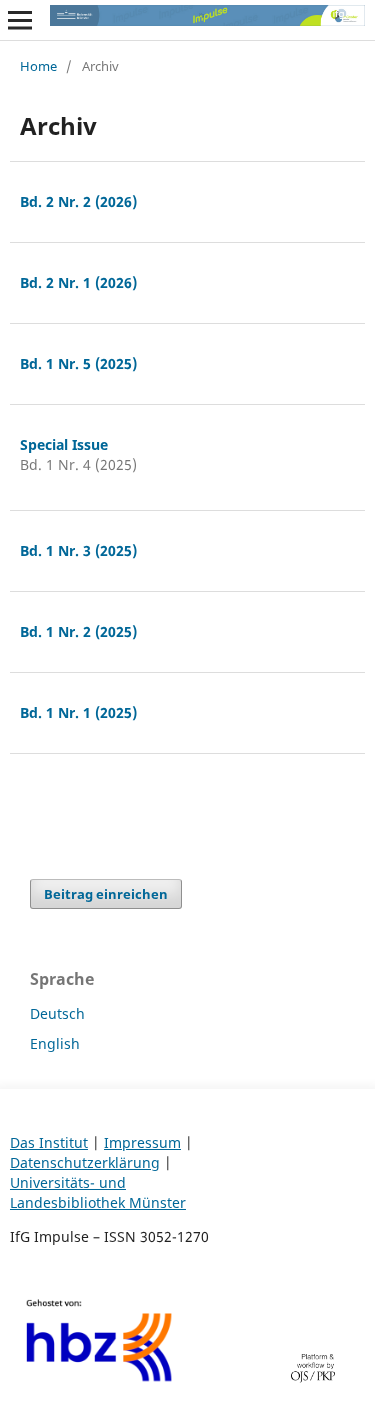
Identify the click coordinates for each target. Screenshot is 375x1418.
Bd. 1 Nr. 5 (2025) (78, 363)
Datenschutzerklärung (85, 1162)
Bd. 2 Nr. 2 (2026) (78, 201)
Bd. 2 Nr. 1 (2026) (78, 282)
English (55, 1043)
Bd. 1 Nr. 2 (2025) (78, 631)
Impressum (142, 1142)
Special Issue (64, 444)
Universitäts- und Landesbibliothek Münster (98, 1192)
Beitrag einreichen (106, 894)
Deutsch (57, 1013)
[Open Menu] (20, 20)
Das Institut (49, 1142)
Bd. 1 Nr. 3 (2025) (78, 550)
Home (38, 66)
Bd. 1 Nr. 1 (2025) (78, 712)
